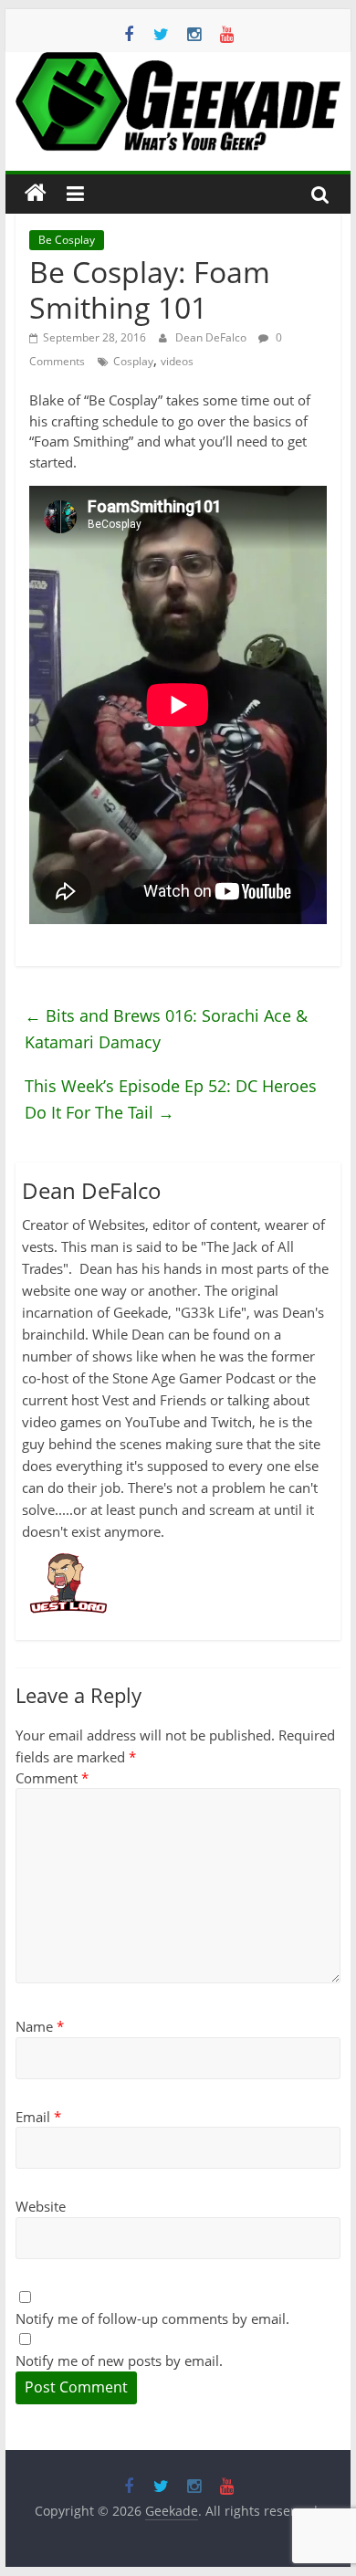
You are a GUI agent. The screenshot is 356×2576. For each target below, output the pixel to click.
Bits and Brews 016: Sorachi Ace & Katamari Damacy (166, 1029)
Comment (52, 1778)
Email (38, 2117)
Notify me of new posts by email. (119, 2360)
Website (41, 2206)
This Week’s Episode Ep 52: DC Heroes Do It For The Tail (171, 1099)
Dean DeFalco (212, 337)
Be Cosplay (67, 240)
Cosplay (133, 361)
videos (177, 361)
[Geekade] (36, 194)
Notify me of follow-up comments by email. (152, 2318)
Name (40, 2026)
